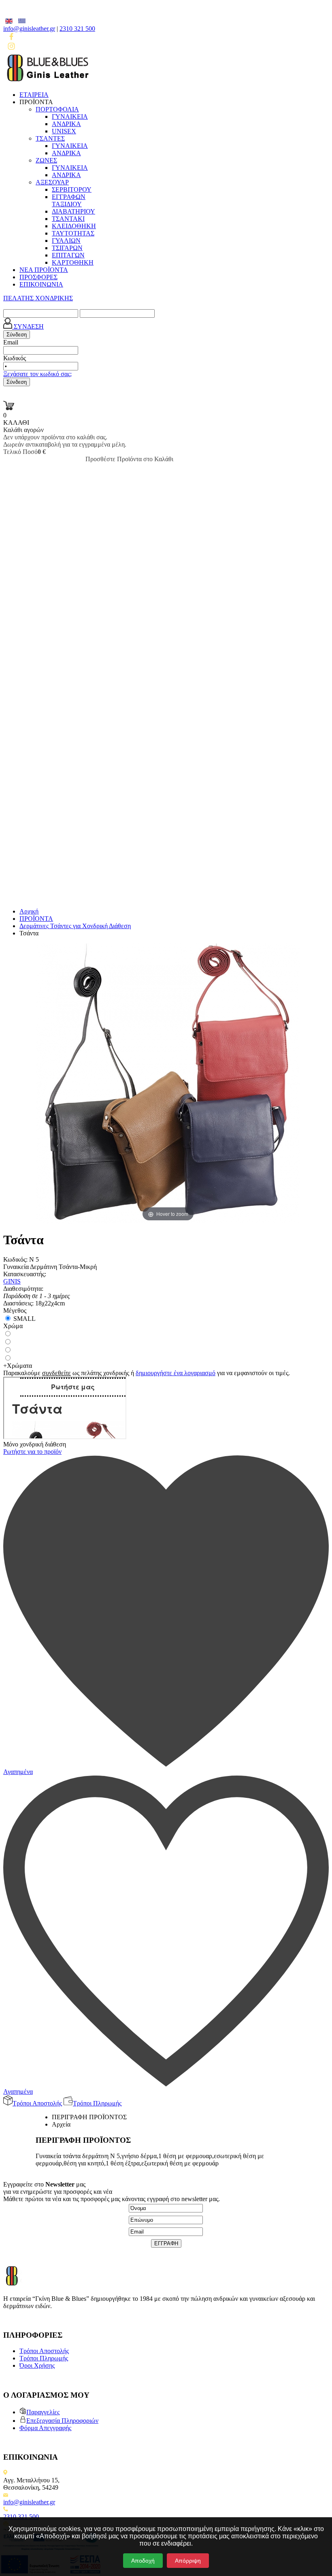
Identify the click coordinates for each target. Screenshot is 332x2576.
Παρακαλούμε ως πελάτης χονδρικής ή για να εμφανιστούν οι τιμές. (147, 1373)
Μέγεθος (15, 1310)
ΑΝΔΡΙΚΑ (66, 124)
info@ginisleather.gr (29, 29)
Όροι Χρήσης (37, 2365)
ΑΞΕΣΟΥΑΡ (52, 182)
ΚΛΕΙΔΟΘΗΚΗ (74, 226)
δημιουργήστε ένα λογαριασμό (176, 1373)
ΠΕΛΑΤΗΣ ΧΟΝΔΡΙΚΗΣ (38, 298)
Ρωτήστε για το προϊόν (32, 1452)
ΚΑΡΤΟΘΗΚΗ (73, 262)
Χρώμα (13, 1326)
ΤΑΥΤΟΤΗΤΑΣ (73, 233)
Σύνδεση (17, 335)
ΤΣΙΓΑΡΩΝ (67, 248)
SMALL (24, 1319)
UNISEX (64, 131)
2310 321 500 (77, 29)
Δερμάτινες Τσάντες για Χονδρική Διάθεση (75, 926)
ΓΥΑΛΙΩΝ (66, 241)
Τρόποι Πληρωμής (44, 2358)
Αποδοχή (143, 2561)
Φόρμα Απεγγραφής (45, 2428)
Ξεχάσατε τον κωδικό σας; (37, 374)
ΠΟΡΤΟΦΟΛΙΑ (57, 109)
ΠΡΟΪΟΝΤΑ (36, 919)
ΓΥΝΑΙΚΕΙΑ (70, 117)
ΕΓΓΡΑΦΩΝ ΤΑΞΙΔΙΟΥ (69, 200)
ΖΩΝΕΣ (46, 160)
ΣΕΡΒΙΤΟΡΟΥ (72, 189)
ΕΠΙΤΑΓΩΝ (68, 255)
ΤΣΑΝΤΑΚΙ (68, 219)
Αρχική (29, 911)
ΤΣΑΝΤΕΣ (50, 138)
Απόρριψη (188, 2561)
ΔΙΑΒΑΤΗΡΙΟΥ (73, 211)
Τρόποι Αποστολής (44, 2351)
